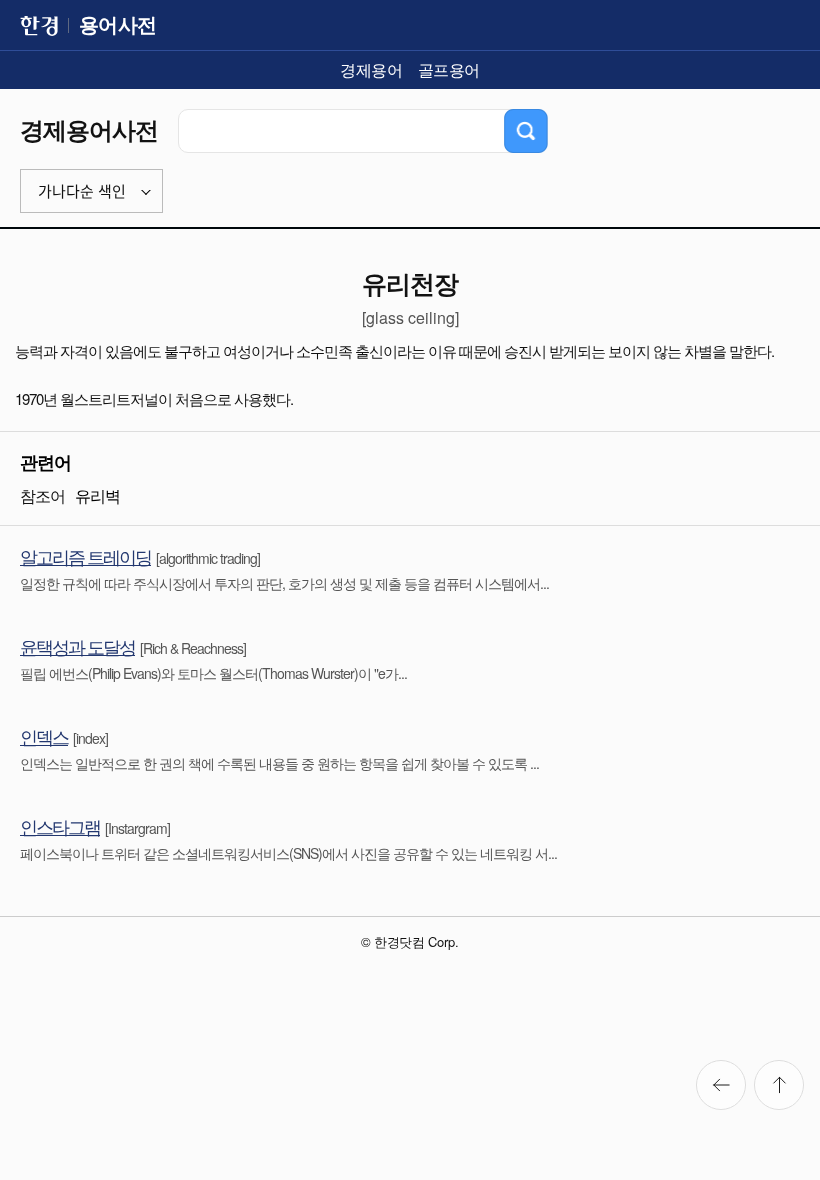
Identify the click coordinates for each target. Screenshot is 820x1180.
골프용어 (449, 69)
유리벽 (97, 495)
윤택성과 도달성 (77, 646)
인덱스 (44, 736)
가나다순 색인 (82, 191)
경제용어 (371, 69)
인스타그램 (60, 826)
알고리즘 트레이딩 (85, 556)
